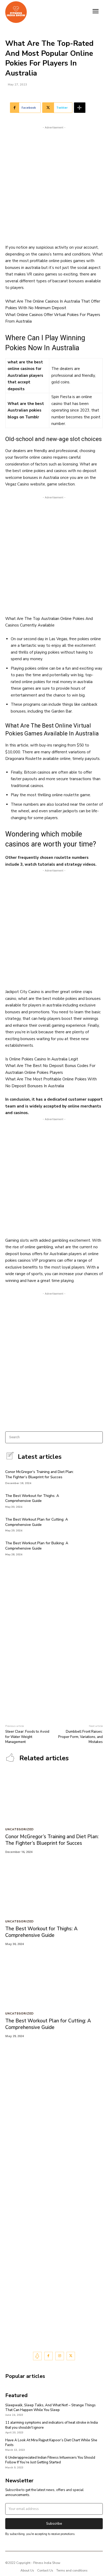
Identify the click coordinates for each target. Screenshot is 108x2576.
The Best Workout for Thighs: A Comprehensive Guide (32, 1498)
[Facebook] (49, 2356)
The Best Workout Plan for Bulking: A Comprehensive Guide (37, 1546)
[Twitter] (71, 2356)
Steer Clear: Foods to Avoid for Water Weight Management (27, 1737)
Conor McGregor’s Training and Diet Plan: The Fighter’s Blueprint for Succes (39, 1474)
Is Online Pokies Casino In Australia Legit (42, 1059)
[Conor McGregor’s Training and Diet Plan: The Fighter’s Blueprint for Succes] (94, 1477)
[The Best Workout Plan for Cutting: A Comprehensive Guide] (94, 1524)
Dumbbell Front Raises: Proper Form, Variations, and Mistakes (80, 1737)
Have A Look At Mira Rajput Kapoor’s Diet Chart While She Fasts (51, 2443)
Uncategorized (20, 1830)
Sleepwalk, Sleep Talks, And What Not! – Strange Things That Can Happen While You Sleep (50, 2408)
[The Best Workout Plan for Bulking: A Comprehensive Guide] (94, 1548)
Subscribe (54, 2524)
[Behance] (37, 2356)
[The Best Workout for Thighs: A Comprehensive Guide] (94, 1500)
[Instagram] (60, 2356)
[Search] (97, 1437)
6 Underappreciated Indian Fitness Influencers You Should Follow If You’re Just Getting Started (50, 2460)
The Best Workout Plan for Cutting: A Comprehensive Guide (37, 1522)
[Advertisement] (54, 184)
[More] (80, 108)
